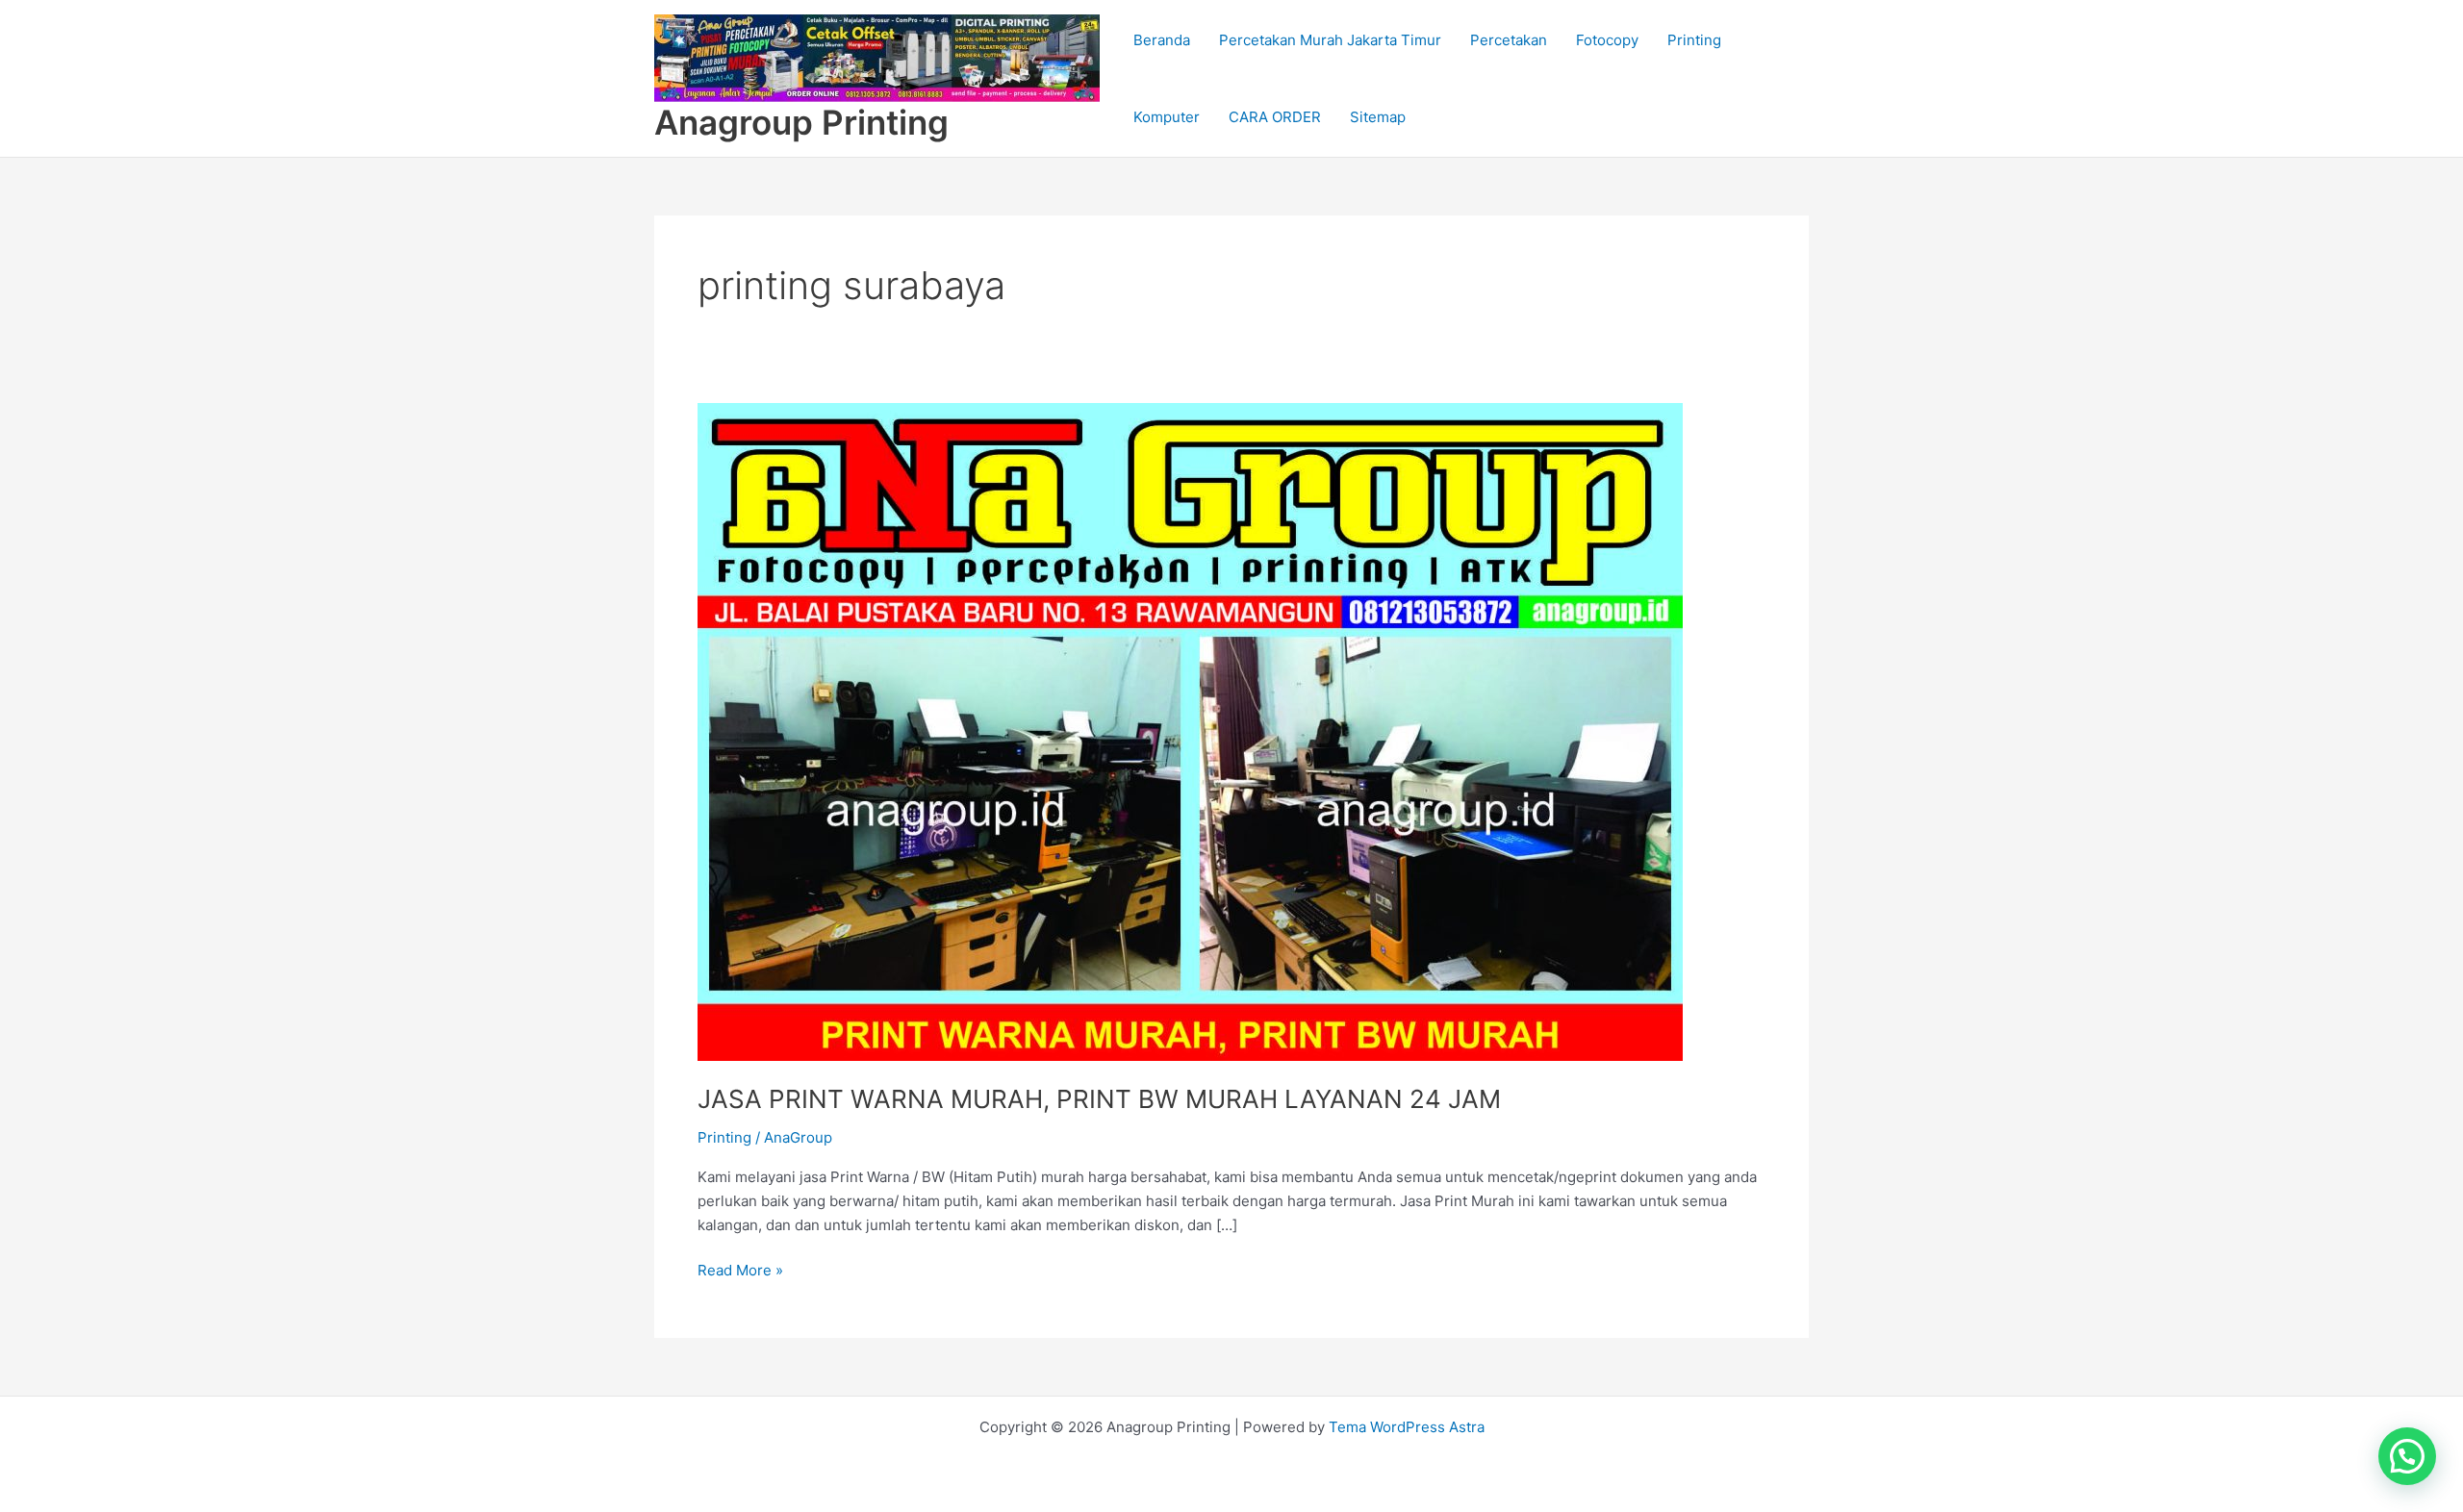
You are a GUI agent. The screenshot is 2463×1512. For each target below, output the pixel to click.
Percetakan (1509, 40)
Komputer (1167, 117)
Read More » (740, 1269)
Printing (1694, 40)
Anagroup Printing (801, 122)
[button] (2407, 1456)
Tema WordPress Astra (1407, 1427)
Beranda (1162, 40)
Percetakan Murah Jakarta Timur (1330, 40)
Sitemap (1378, 117)
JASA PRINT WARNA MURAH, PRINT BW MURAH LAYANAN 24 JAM (1099, 1099)
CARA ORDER (1275, 117)
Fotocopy (1607, 40)
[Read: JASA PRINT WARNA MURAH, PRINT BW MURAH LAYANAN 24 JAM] (1190, 731)
